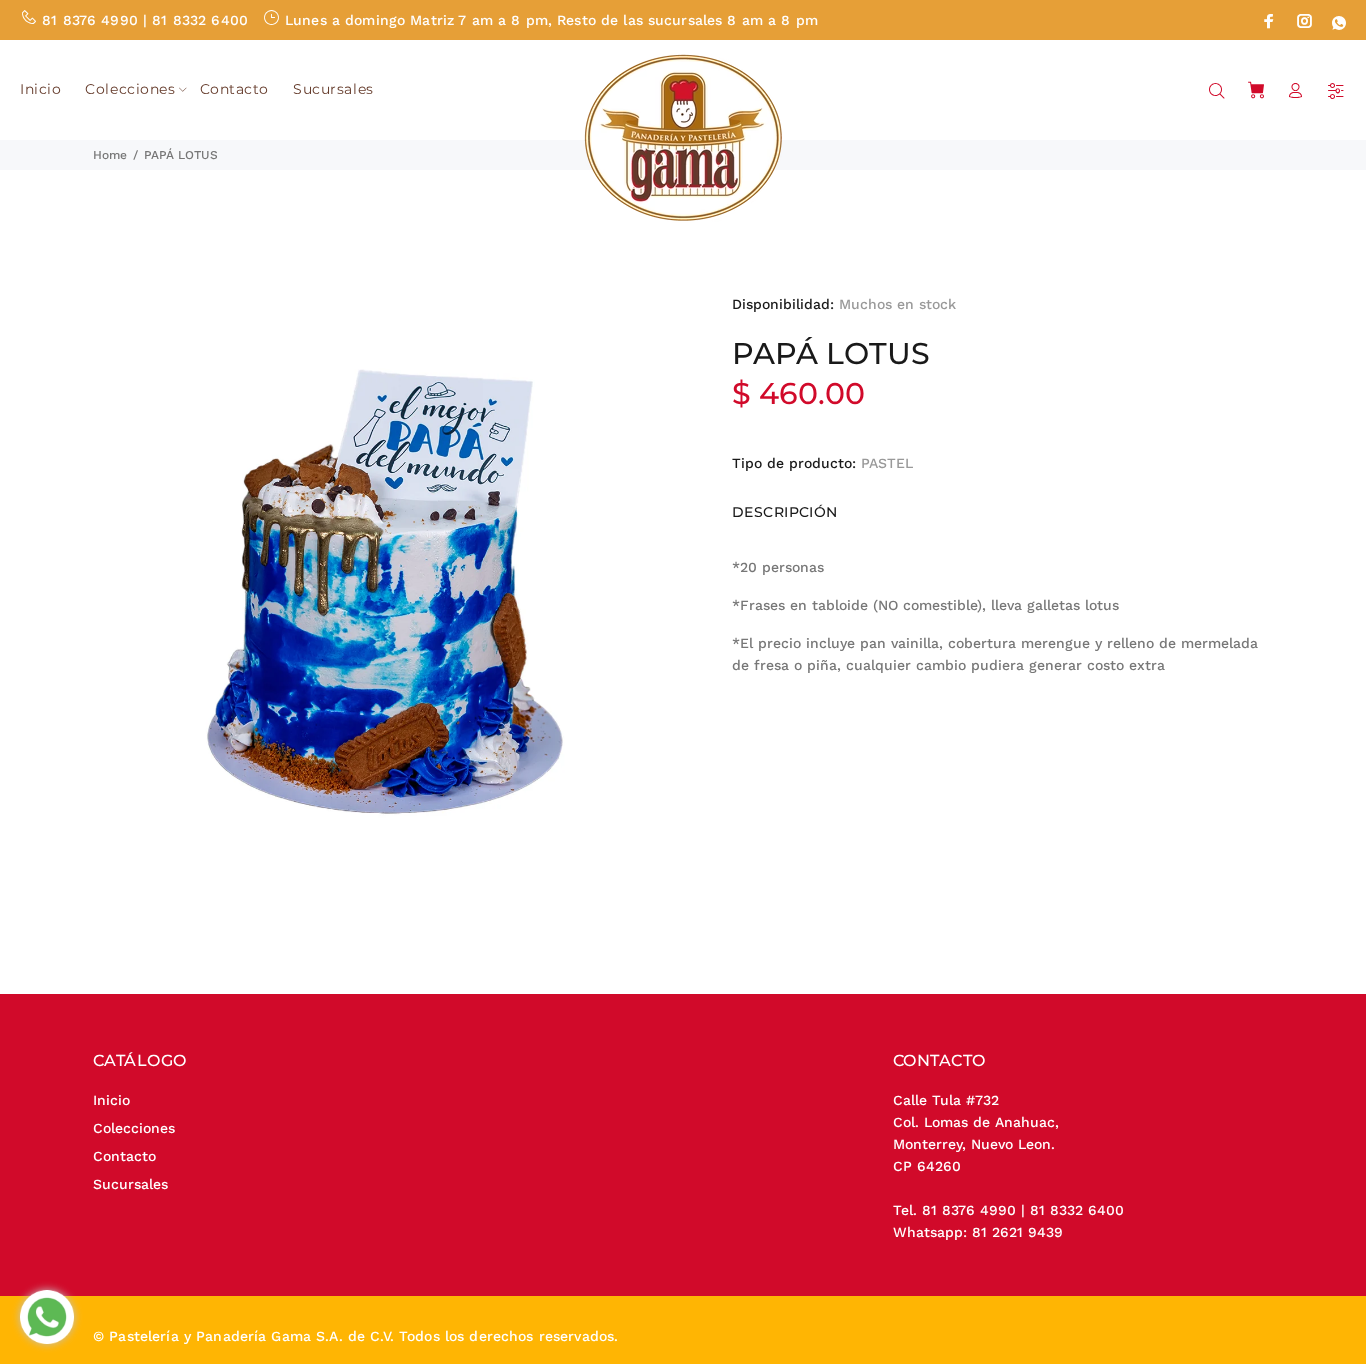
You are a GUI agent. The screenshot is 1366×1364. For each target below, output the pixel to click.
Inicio (111, 1100)
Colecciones (134, 1128)
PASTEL (887, 463)
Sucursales (130, 1184)
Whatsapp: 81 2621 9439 (978, 1232)
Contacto (124, 1156)
